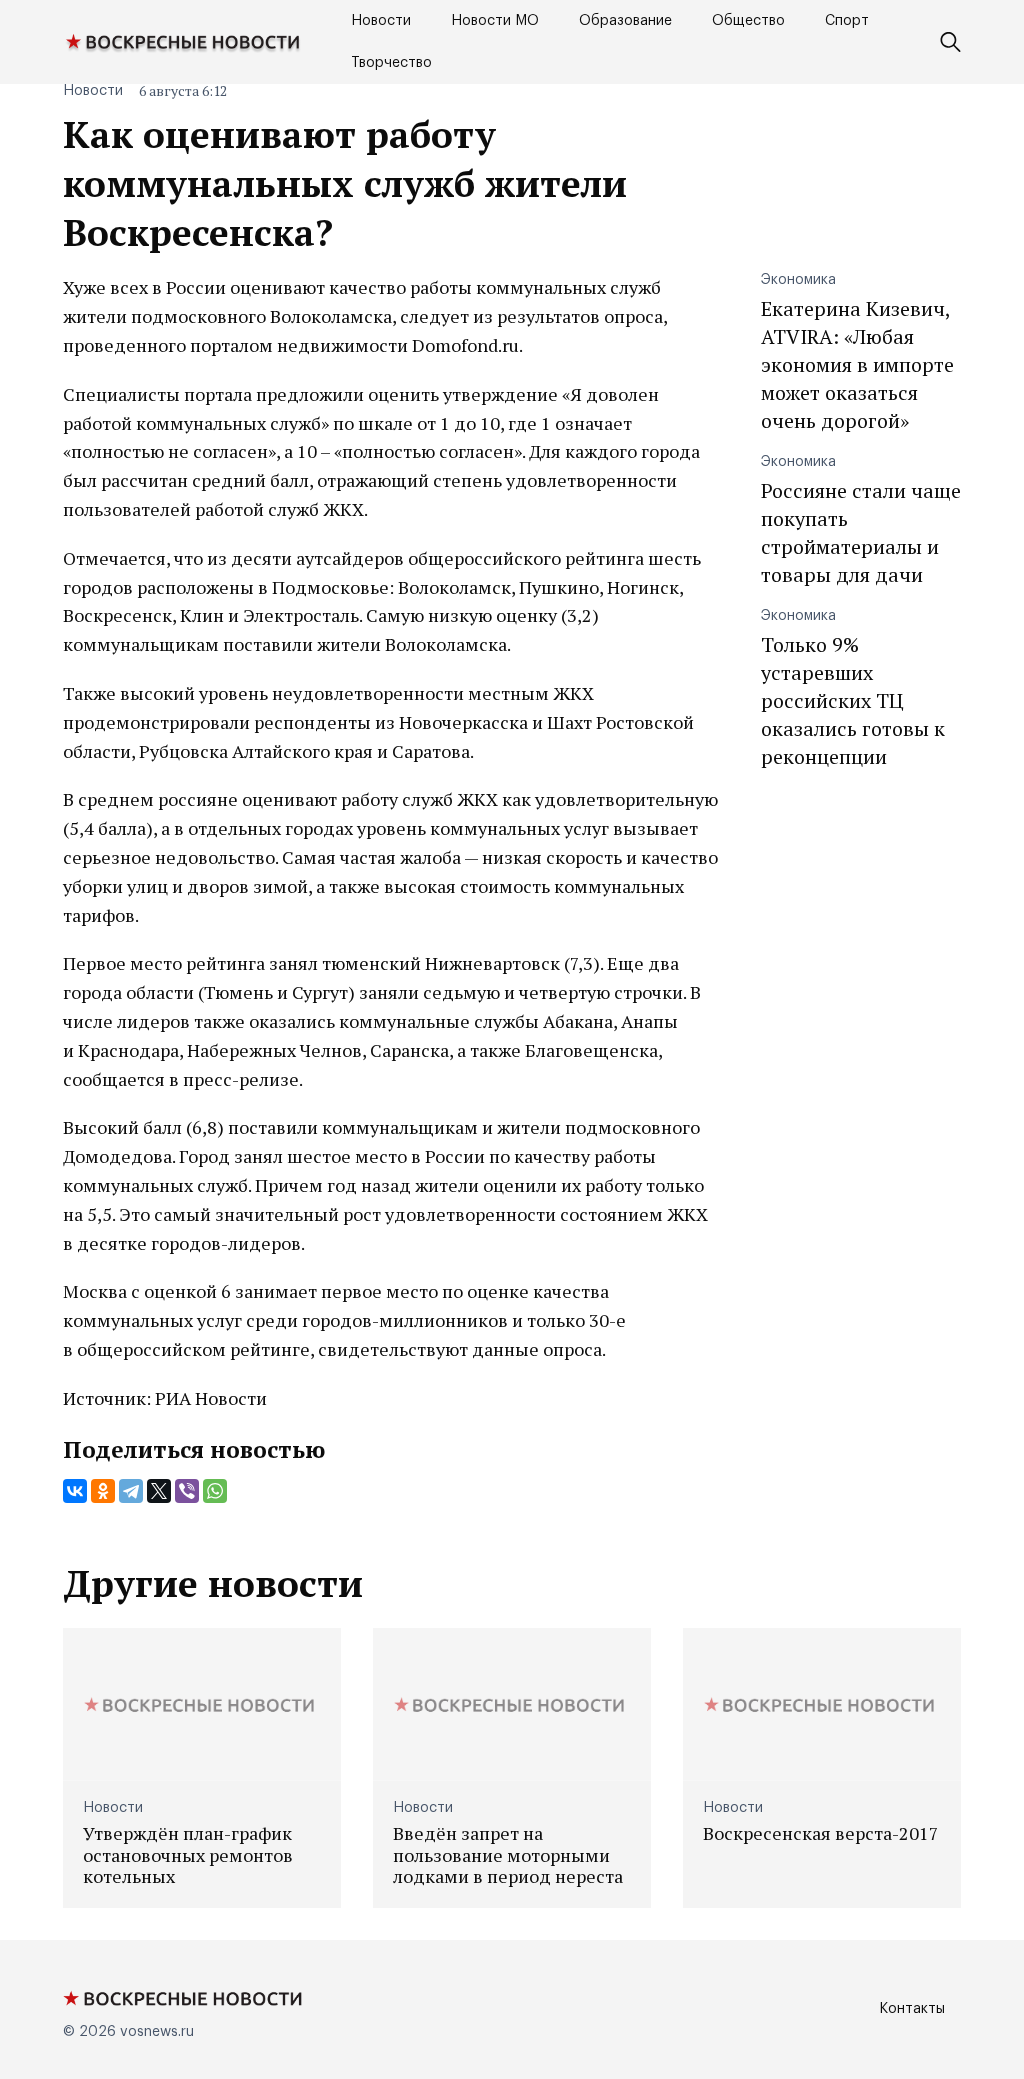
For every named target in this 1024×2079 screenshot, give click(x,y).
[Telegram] (131, 1491)
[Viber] (187, 1491)
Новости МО (495, 21)
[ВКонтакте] (75, 1491)
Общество (748, 21)
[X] (159, 1491)
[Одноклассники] (103, 1491)
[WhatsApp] (215, 1491)
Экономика (798, 280)
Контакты (912, 2009)
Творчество (391, 63)
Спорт (847, 21)
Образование (625, 21)
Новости (381, 21)
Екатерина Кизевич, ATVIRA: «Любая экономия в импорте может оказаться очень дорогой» (857, 364)
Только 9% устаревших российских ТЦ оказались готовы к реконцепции (853, 700)
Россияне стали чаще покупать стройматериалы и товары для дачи (861, 532)
